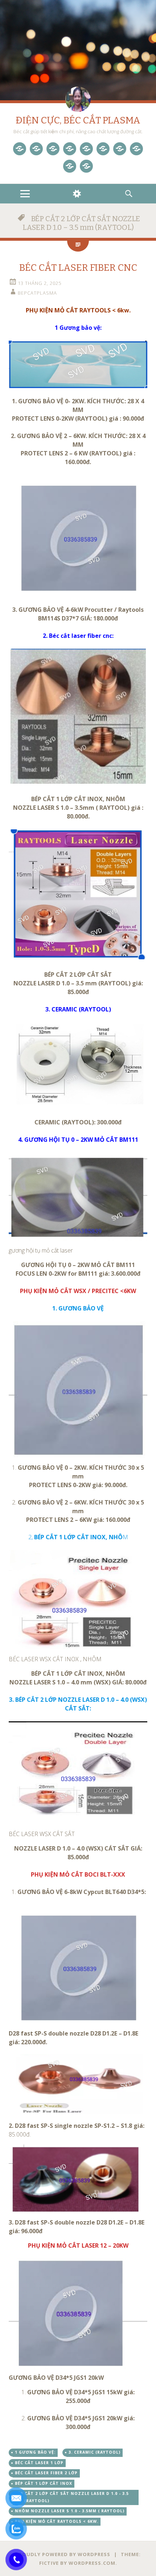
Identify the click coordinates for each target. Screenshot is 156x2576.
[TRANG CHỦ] (20, 149)
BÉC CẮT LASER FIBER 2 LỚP (46, 2473)
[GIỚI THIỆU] (136, 149)
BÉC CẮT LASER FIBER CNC (78, 268)
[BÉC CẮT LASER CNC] (103, 149)
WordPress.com (92, 2563)
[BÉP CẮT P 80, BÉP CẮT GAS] (120, 149)
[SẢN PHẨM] (36, 149)
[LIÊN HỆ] (70, 166)
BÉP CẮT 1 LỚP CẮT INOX (44, 2483)
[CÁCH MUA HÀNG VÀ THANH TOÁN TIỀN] (86, 166)
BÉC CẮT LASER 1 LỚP (39, 2463)
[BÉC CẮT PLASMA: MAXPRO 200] (86, 149)
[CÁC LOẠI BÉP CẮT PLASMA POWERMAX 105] (53, 149)
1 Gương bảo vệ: (35, 2452)
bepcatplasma (37, 293)
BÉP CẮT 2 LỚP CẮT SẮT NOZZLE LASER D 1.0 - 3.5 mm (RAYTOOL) (72, 2497)
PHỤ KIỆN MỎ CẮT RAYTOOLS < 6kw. (57, 2521)
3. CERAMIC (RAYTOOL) (95, 2452)
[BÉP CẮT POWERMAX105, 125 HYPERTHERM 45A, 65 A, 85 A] (70, 149)
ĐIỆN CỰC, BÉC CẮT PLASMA (78, 120)
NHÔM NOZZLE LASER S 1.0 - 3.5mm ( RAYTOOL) (70, 2511)
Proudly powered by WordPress (63, 2554)
